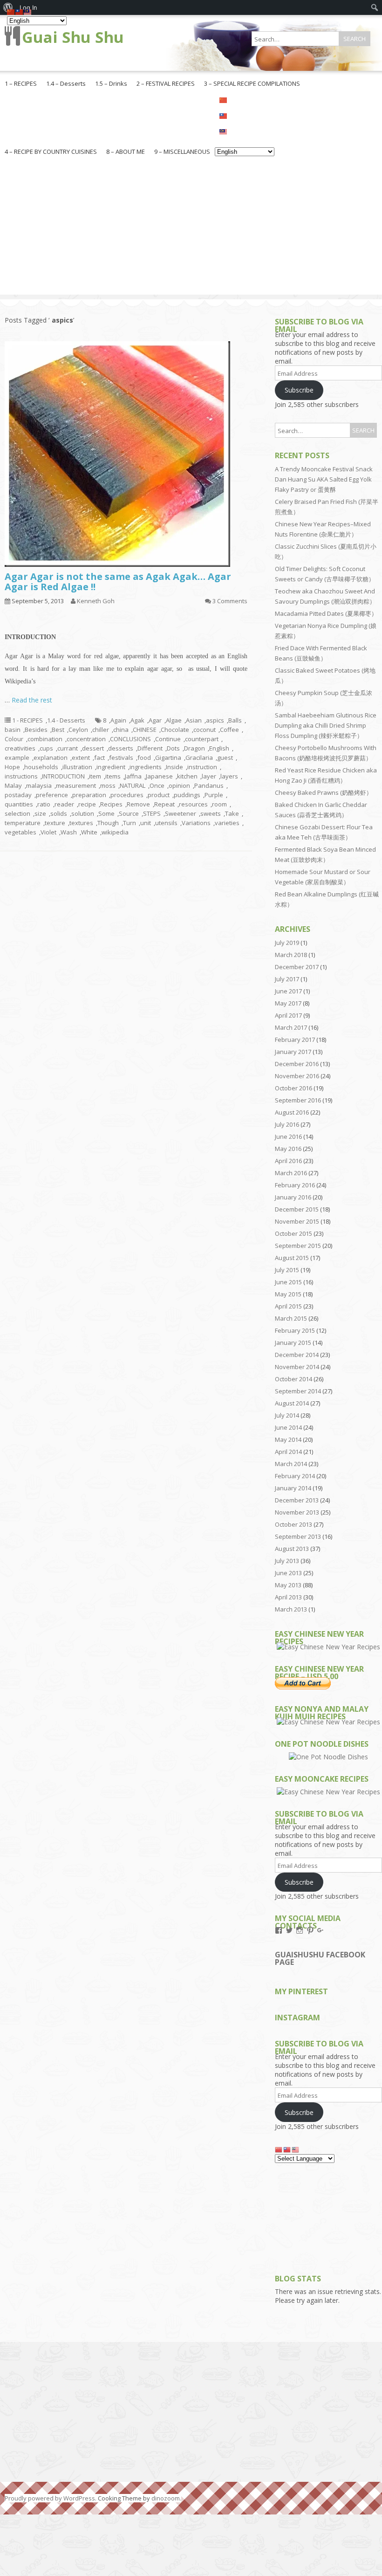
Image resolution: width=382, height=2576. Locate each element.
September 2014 (298, 1391)
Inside (174, 767)
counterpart (202, 739)
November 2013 (297, 1512)
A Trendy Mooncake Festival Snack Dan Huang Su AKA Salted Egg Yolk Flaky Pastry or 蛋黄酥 (324, 479)
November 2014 (297, 1367)
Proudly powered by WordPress (50, 2498)
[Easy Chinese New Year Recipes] (328, 1647)
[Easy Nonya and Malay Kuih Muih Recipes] (328, 1722)
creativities (20, 748)
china (121, 730)
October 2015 (293, 1233)
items (113, 776)
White (89, 832)
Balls (235, 720)
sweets (211, 813)
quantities (19, 804)
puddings (187, 795)
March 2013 (291, 1609)
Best (58, 730)
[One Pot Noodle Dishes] (328, 1757)
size (40, 813)
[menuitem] (375, 7)
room (219, 804)
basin (13, 730)
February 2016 (295, 1185)
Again (118, 720)
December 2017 (297, 967)
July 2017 (287, 979)
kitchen (187, 776)
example (17, 758)
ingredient (111, 767)
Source (129, 813)
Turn (130, 823)
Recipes (111, 804)
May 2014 (288, 1440)
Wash (69, 832)
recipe (87, 804)
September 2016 (298, 1100)
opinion (179, 785)
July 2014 (287, 1415)
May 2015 (288, 1294)
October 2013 (293, 1524)
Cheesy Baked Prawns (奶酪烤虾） (324, 792)
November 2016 (297, 1076)
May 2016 (288, 1149)
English (219, 748)
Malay (13, 785)
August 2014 (292, 1403)
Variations (196, 823)
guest (225, 758)
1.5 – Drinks (111, 83)
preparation (89, 795)
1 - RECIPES (27, 720)
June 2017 (288, 991)
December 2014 (297, 1355)
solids (59, 813)
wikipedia (115, 832)
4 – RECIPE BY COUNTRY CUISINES (51, 152)
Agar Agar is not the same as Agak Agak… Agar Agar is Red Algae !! (118, 582)
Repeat (164, 804)
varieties (227, 823)
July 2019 (287, 943)
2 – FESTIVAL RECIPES (166, 83)
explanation (51, 758)
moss (108, 785)
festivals (121, 758)
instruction (202, 767)
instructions (21, 776)
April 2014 (288, 1452)
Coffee (229, 730)
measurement (76, 785)
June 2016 (288, 1136)
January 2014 (293, 1488)
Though (108, 823)
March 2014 (291, 1464)
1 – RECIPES (21, 83)
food (144, 758)
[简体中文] (245, 99)
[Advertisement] (191, 229)
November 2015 (297, 1221)
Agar (155, 720)
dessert (93, 748)
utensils (166, 823)
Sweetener (181, 813)
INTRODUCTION (63, 776)
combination (45, 739)
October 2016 (293, 1088)
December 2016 (297, 1064)
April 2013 (288, 1597)
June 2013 (288, 1573)
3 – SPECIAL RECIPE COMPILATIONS (252, 83)
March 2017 (291, 1027)
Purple (214, 795)
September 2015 (298, 1246)
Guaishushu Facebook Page (320, 1958)
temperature (23, 823)
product (159, 795)
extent (81, 758)
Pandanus (209, 785)
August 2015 (292, 1258)
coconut (205, 730)
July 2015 (287, 1270)
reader (64, 804)
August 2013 (292, 1549)
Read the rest (32, 700)
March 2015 (291, 1318)
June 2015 (288, 1282)
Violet (48, 832)
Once (157, 785)
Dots (173, 748)
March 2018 (291, 955)
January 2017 (293, 1052)
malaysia (39, 785)
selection (17, 813)
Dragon (194, 748)
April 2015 (288, 1306)
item (95, 776)
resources (193, 804)
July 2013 (287, 1561)
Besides (36, 730)
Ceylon (78, 730)
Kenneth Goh (96, 601)
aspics (215, 720)
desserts (121, 748)
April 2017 (288, 1015)
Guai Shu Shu (73, 37)
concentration (86, 739)
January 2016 (293, 1197)
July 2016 (287, 1124)
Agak (137, 720)
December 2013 (297, 1500)
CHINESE (145, 730)
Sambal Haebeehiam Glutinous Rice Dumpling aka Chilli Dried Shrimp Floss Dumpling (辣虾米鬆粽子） (326, 725)
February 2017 (295, 1040)
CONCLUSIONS (130, 739)
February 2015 (295, 1330)
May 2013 (288, 1585)
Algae (174, 720)
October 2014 (293, 1379)
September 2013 (298, 1536)
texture (55, 823)
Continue (168, 739)
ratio (44, 804)
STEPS (152, 813)
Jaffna (133, 776)
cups (46, 748)
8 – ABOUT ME (126, 152)
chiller (101, 730)
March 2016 (291, 1173)
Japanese (159, 776)
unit (146, 823)
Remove (138, 804)
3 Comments (230, 601)
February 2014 (295, 1476)
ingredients (146, 767)
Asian (194, 720)
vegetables (20, 832)
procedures (127, 795)
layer (209, 776)
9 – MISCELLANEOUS (182, 152)
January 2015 (293, 1343)
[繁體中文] (245, 115)
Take (232, 813)
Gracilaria (199, 758)
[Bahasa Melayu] (245, 131)
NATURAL (133, 785)
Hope (12, 767)
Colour (14, 739)
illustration (77, 767)
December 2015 (297, 1209)
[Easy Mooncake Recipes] (328, 1792)
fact (99, 758)
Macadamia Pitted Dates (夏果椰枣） (326, 613)
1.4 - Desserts (66, 720)
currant (68, 748)
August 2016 (292, 1112)
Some (106, 813)
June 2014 (288, 1427)
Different (150, 748)
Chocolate (175, 730)
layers (229, 776)
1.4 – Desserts (66, 83)
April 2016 (288, 1161)
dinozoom (166, 2498)
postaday (18, 795)
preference (52, 795)
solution (83, 813)
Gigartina (168, 758)
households (41, 767)
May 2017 (288, 1003)
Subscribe (299, 390)
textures (81, 823)
